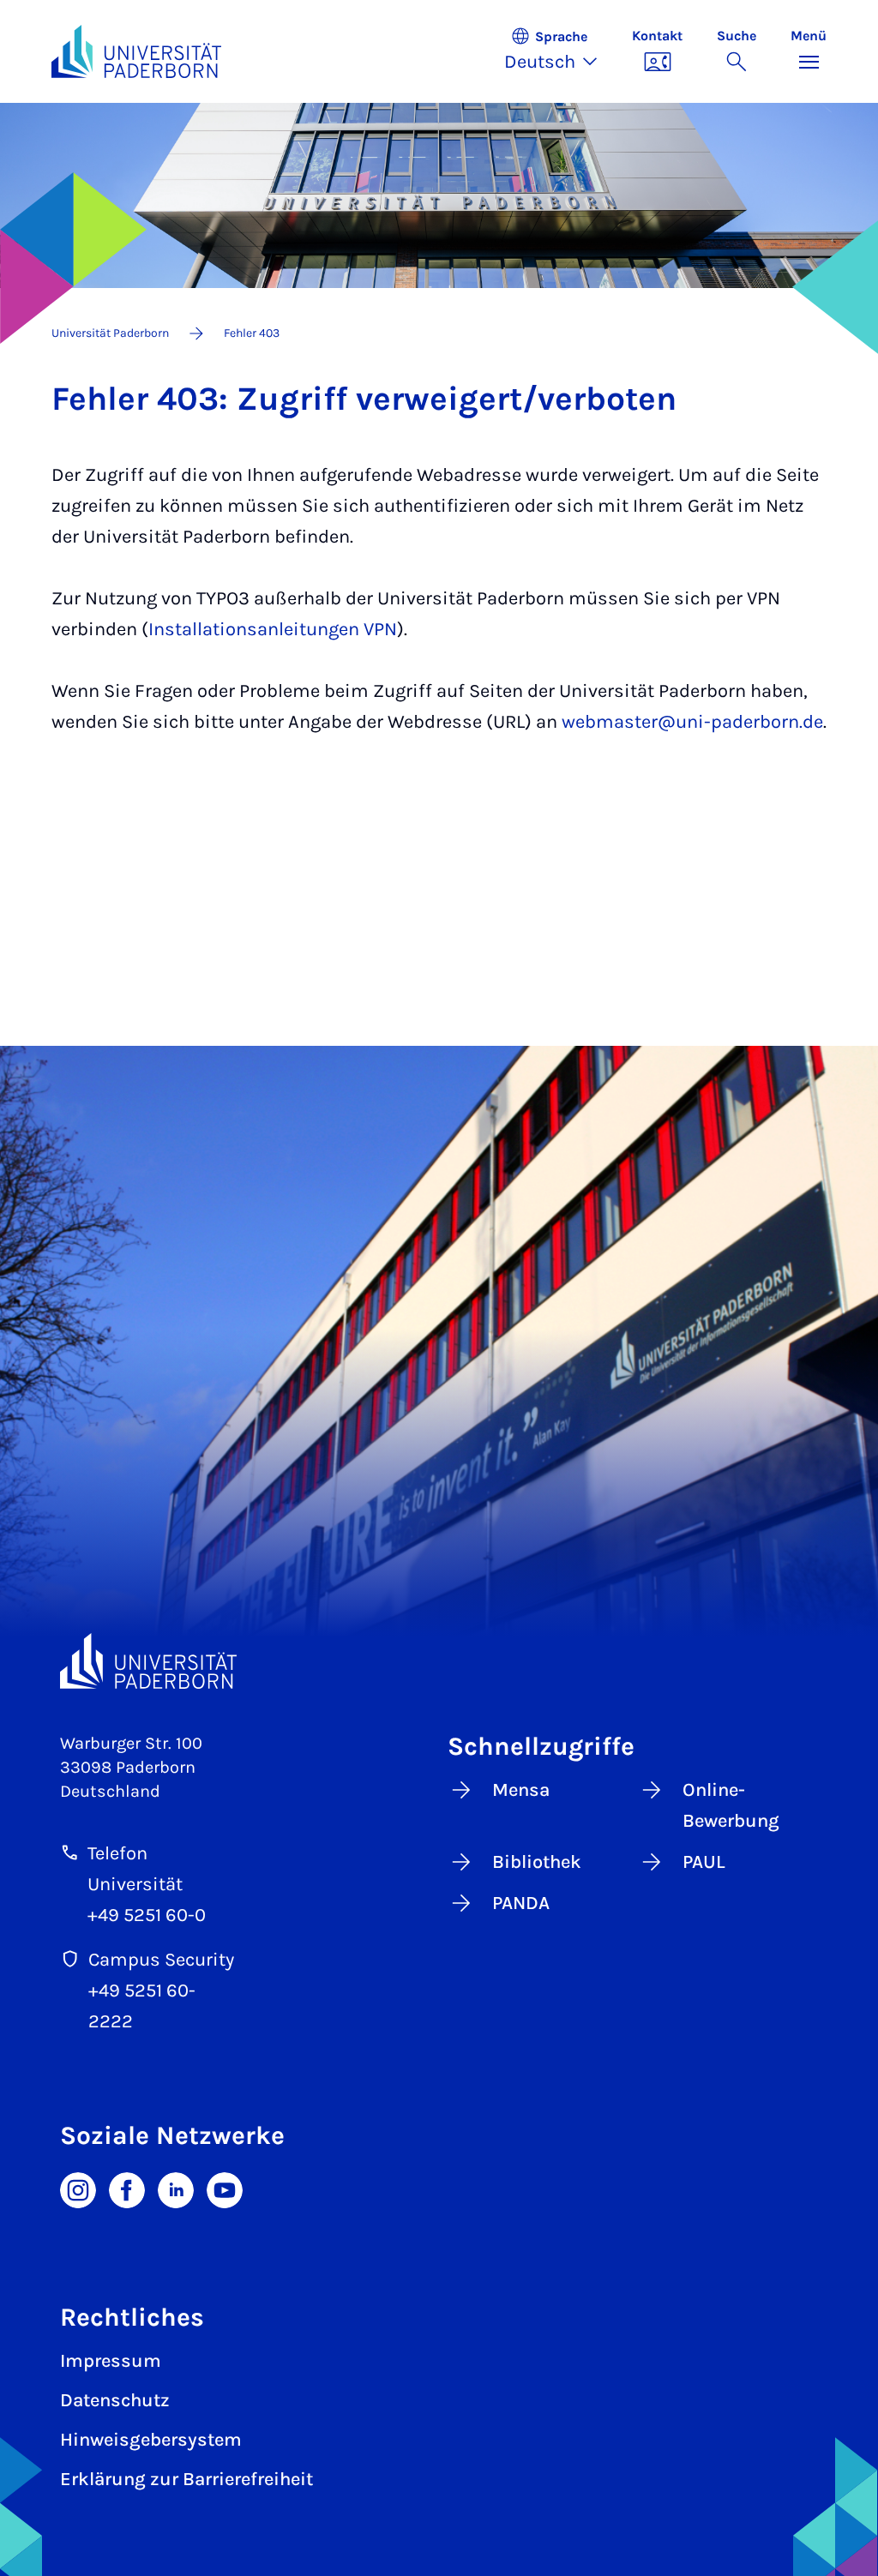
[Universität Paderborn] (148, 1661)
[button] (559, 51)
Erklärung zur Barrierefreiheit (186, 2479)
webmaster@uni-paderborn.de (692, 722)
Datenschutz (115, 2400)
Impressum (111, 2361)
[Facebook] (127, 2189)
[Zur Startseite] (136, 51)
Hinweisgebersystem (151, 2440)
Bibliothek (537, 1862)
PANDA (521, 1903)
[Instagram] (78, 2189)
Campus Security (161, 1960)
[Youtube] (225, 2189)
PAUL (704, 1862)
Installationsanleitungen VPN (273, 629)
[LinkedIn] (176, 2189)
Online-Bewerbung (731, 1805)
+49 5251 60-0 (147, 1915)
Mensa (521, 1790)
